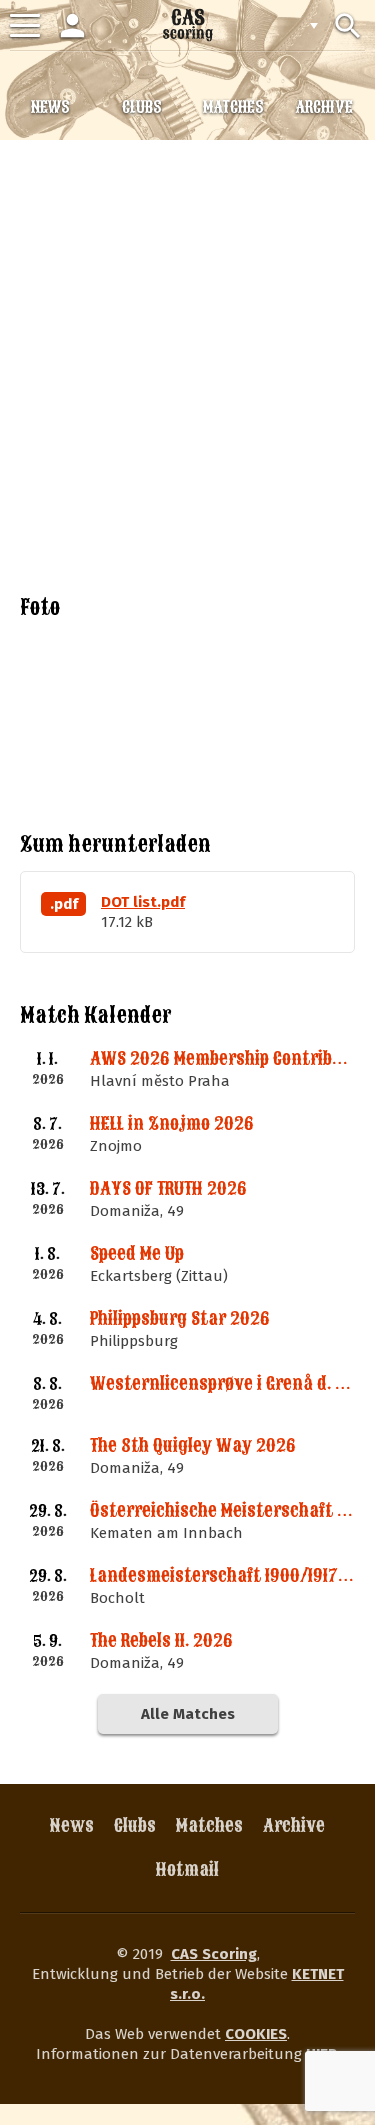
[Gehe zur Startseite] (188, 25)
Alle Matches (188, 1714)
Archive (294, 1825)
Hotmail (187, 1869)
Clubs (135, 1825)
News (72, 1825)
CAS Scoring (214, 1954)
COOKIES (256, 2034)
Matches (209, 1825)
